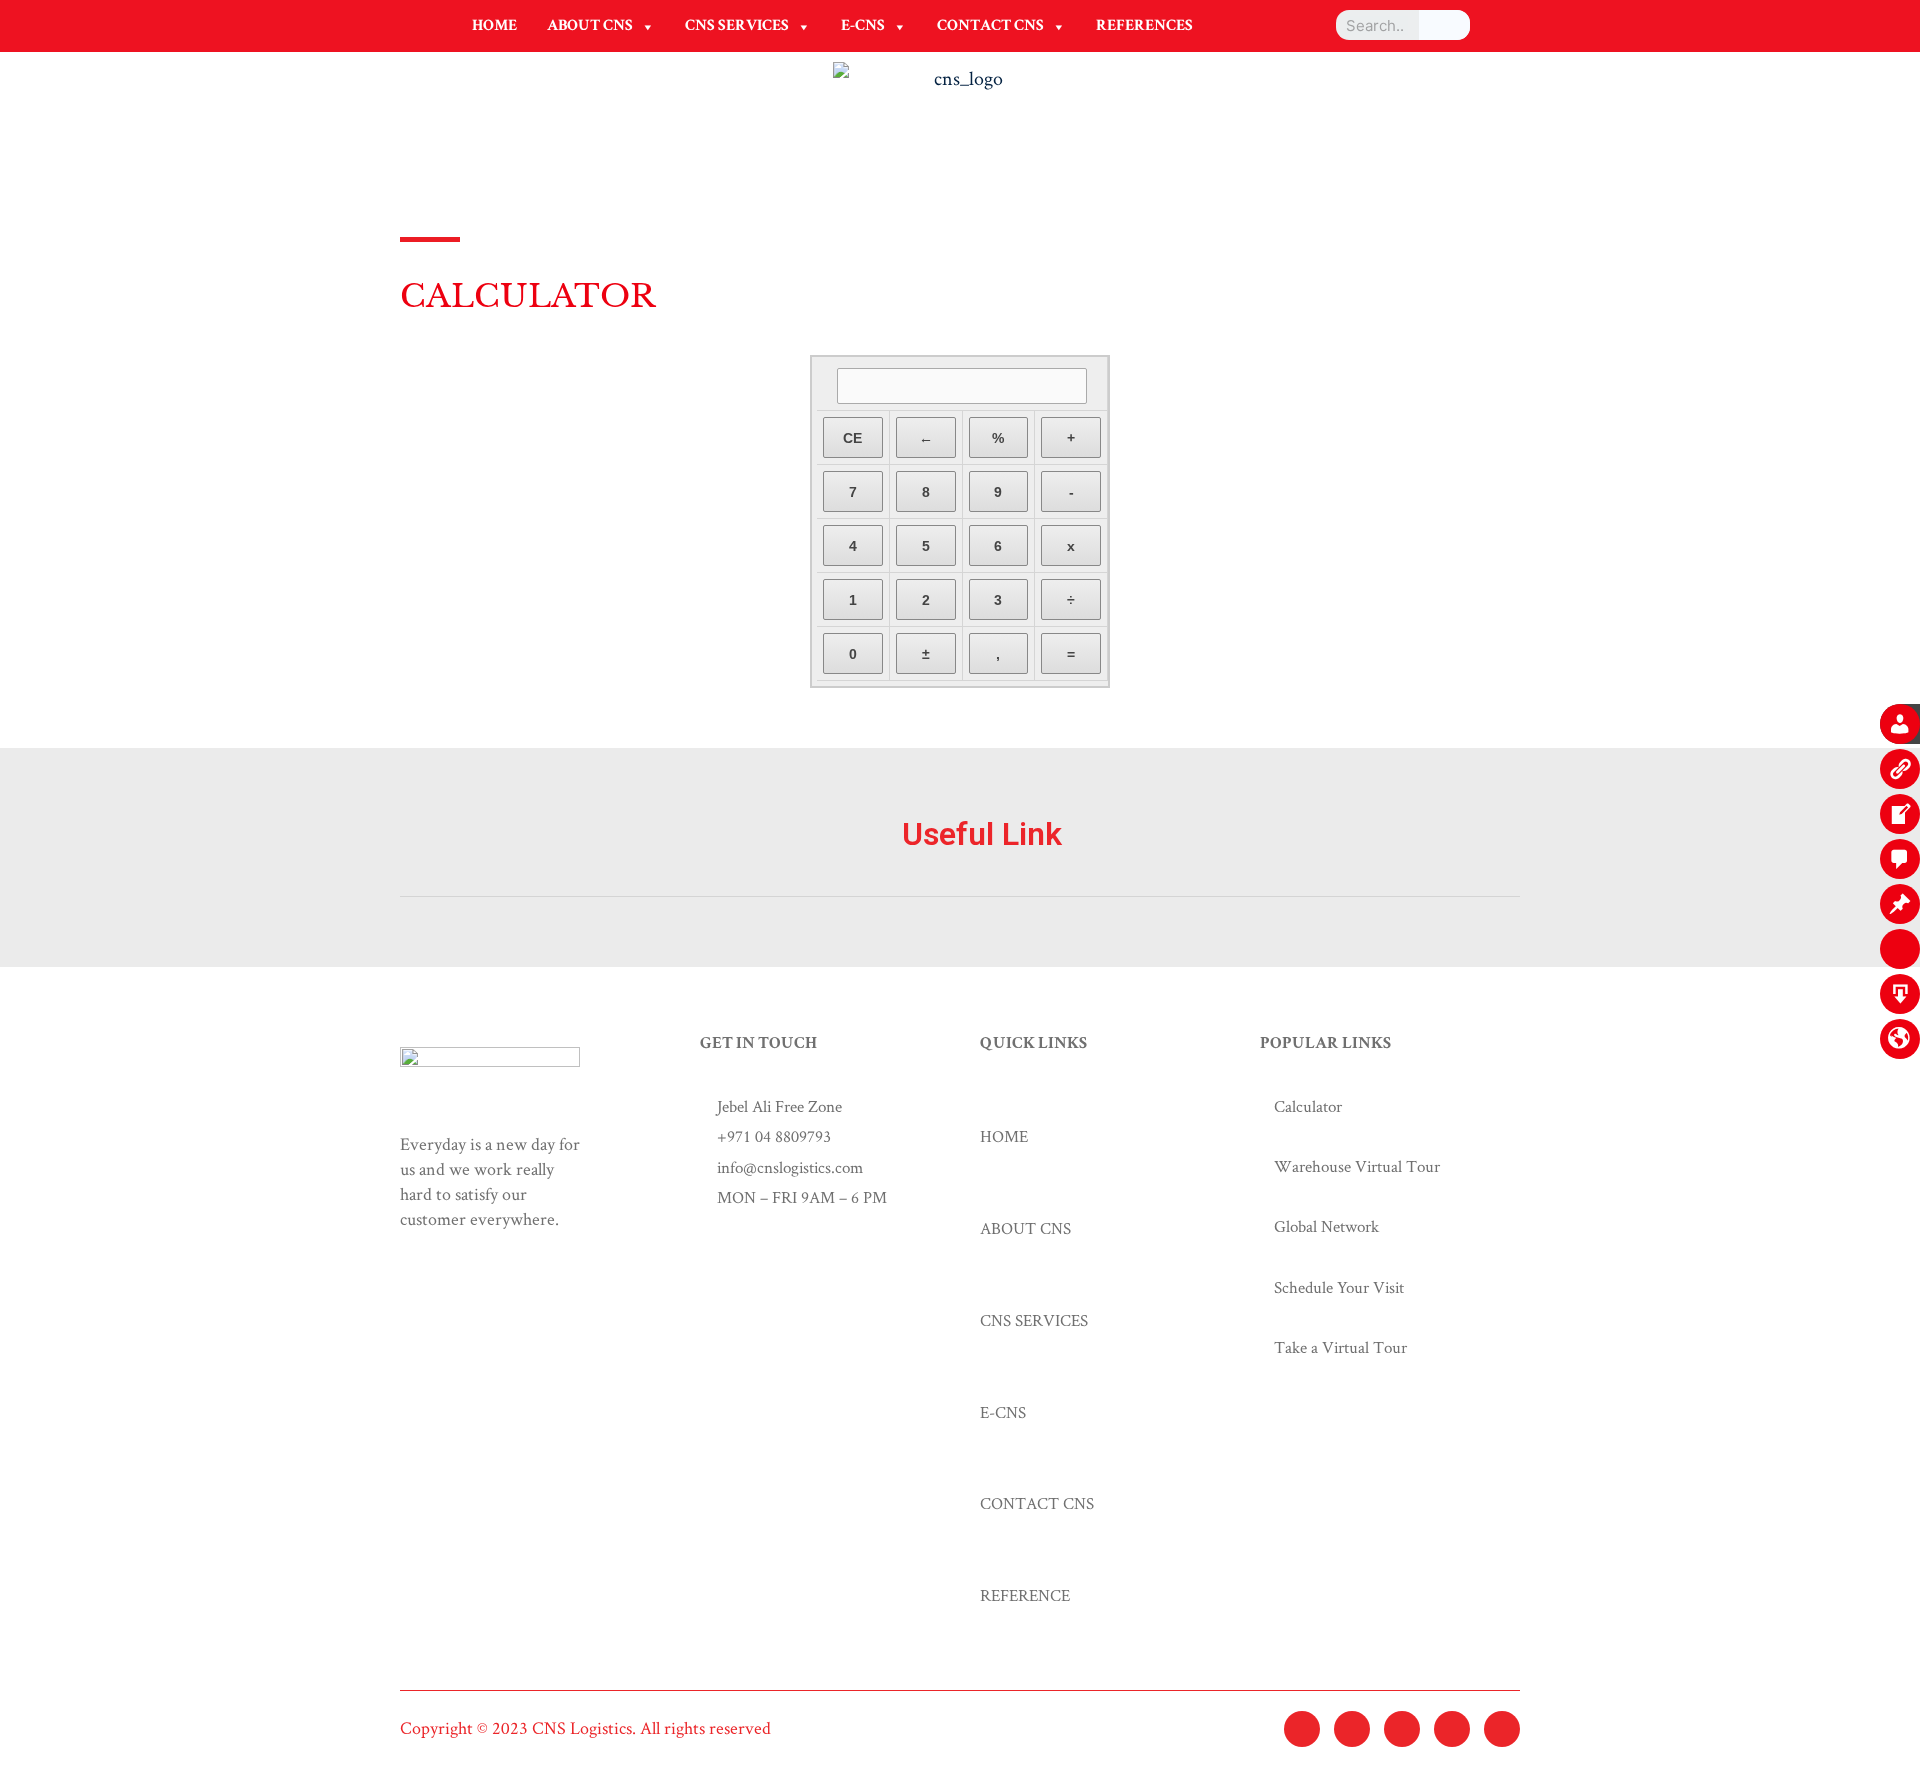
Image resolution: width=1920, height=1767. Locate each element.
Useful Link (982, 834)
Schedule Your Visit (1339, 1287)
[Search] (1444, 25)
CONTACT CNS (990, 27)
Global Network (1326, 1226)
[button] (647, 27)
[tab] (960, 857)
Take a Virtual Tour (1340, 1347)
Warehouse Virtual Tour (1357, 1166)
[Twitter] (1302, 1729)
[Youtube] (1502, 1729)
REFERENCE (1025, 1595)
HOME (494, 27)
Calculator (1308, 1106)
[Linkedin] (1452, 1729)
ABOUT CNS (590, 27)
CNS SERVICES (737, 27)
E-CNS (863, 27)
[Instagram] (1402, 1729)
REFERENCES (1144, 27)
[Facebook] (1352, 1729)
